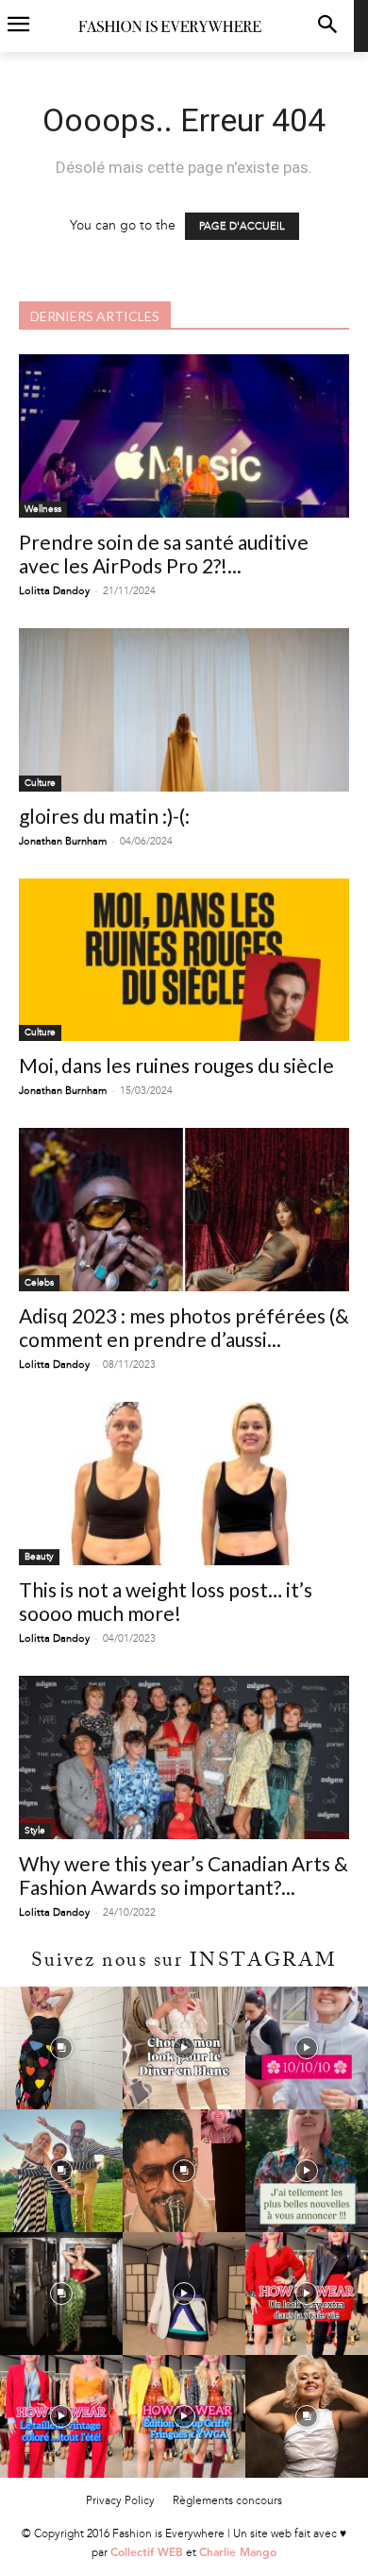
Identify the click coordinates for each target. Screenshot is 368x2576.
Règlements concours (227, 2500)
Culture (40, 783)
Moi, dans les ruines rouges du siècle (176, 1065)
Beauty (39, 1557)
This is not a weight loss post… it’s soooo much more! (166, 1601)
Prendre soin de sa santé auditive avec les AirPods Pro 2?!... (164, 554)
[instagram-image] (61, 2048)
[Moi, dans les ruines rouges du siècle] (184, 960)
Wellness (43, 509)
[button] (327, 26)
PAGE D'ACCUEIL (242, 226)
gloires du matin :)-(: (104, 816)
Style (35, 1831)
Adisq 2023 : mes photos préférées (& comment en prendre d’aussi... (184, 1327)
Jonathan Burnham (63, 841)
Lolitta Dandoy (54, 591)
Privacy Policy (120, 2500)
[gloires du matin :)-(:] (184, 710)
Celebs (39, 1283)
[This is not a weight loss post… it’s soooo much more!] (184, 1484)
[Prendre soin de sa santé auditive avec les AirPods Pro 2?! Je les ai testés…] (184, 436)
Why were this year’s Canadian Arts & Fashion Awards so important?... (184, 1875)
